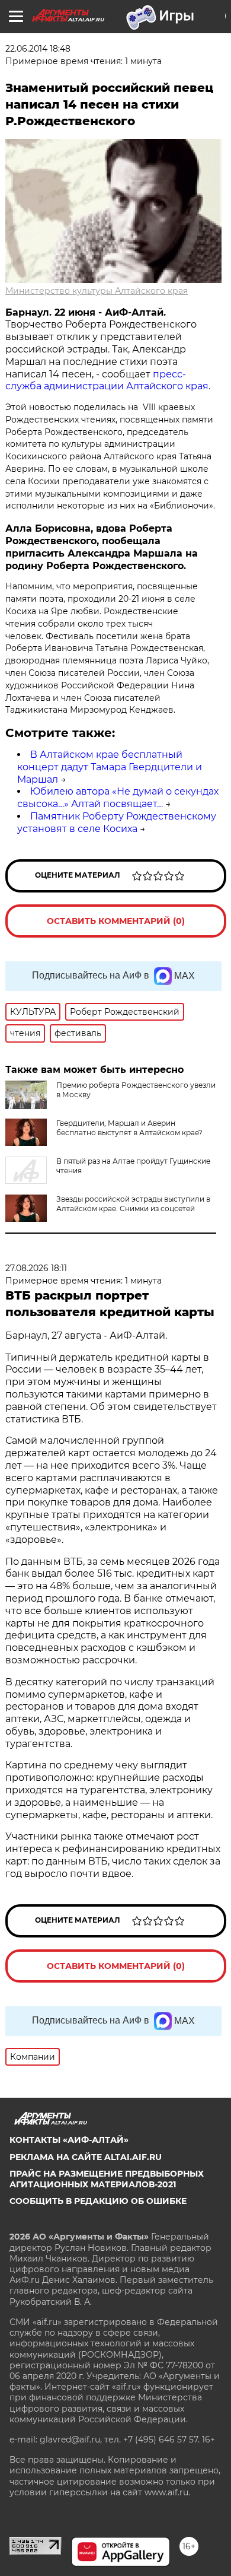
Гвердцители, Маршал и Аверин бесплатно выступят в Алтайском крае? (129, 1128)
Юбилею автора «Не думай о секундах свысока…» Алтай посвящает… (118, 798)
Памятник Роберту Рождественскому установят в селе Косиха (117, 822)
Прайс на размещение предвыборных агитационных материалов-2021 (107, 2179)
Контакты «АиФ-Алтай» (69, 2140)
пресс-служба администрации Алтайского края (107, 380)
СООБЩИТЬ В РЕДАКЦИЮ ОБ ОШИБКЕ (98, 2201)
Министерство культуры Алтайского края (97, 291)
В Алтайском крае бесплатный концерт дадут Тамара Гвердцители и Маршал (110, 767)
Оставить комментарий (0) (116, 921)
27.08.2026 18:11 (36, 1268)
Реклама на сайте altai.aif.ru (86, 2157)
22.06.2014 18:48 (38, 49)
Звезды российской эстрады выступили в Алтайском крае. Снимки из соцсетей (133, 1204)
